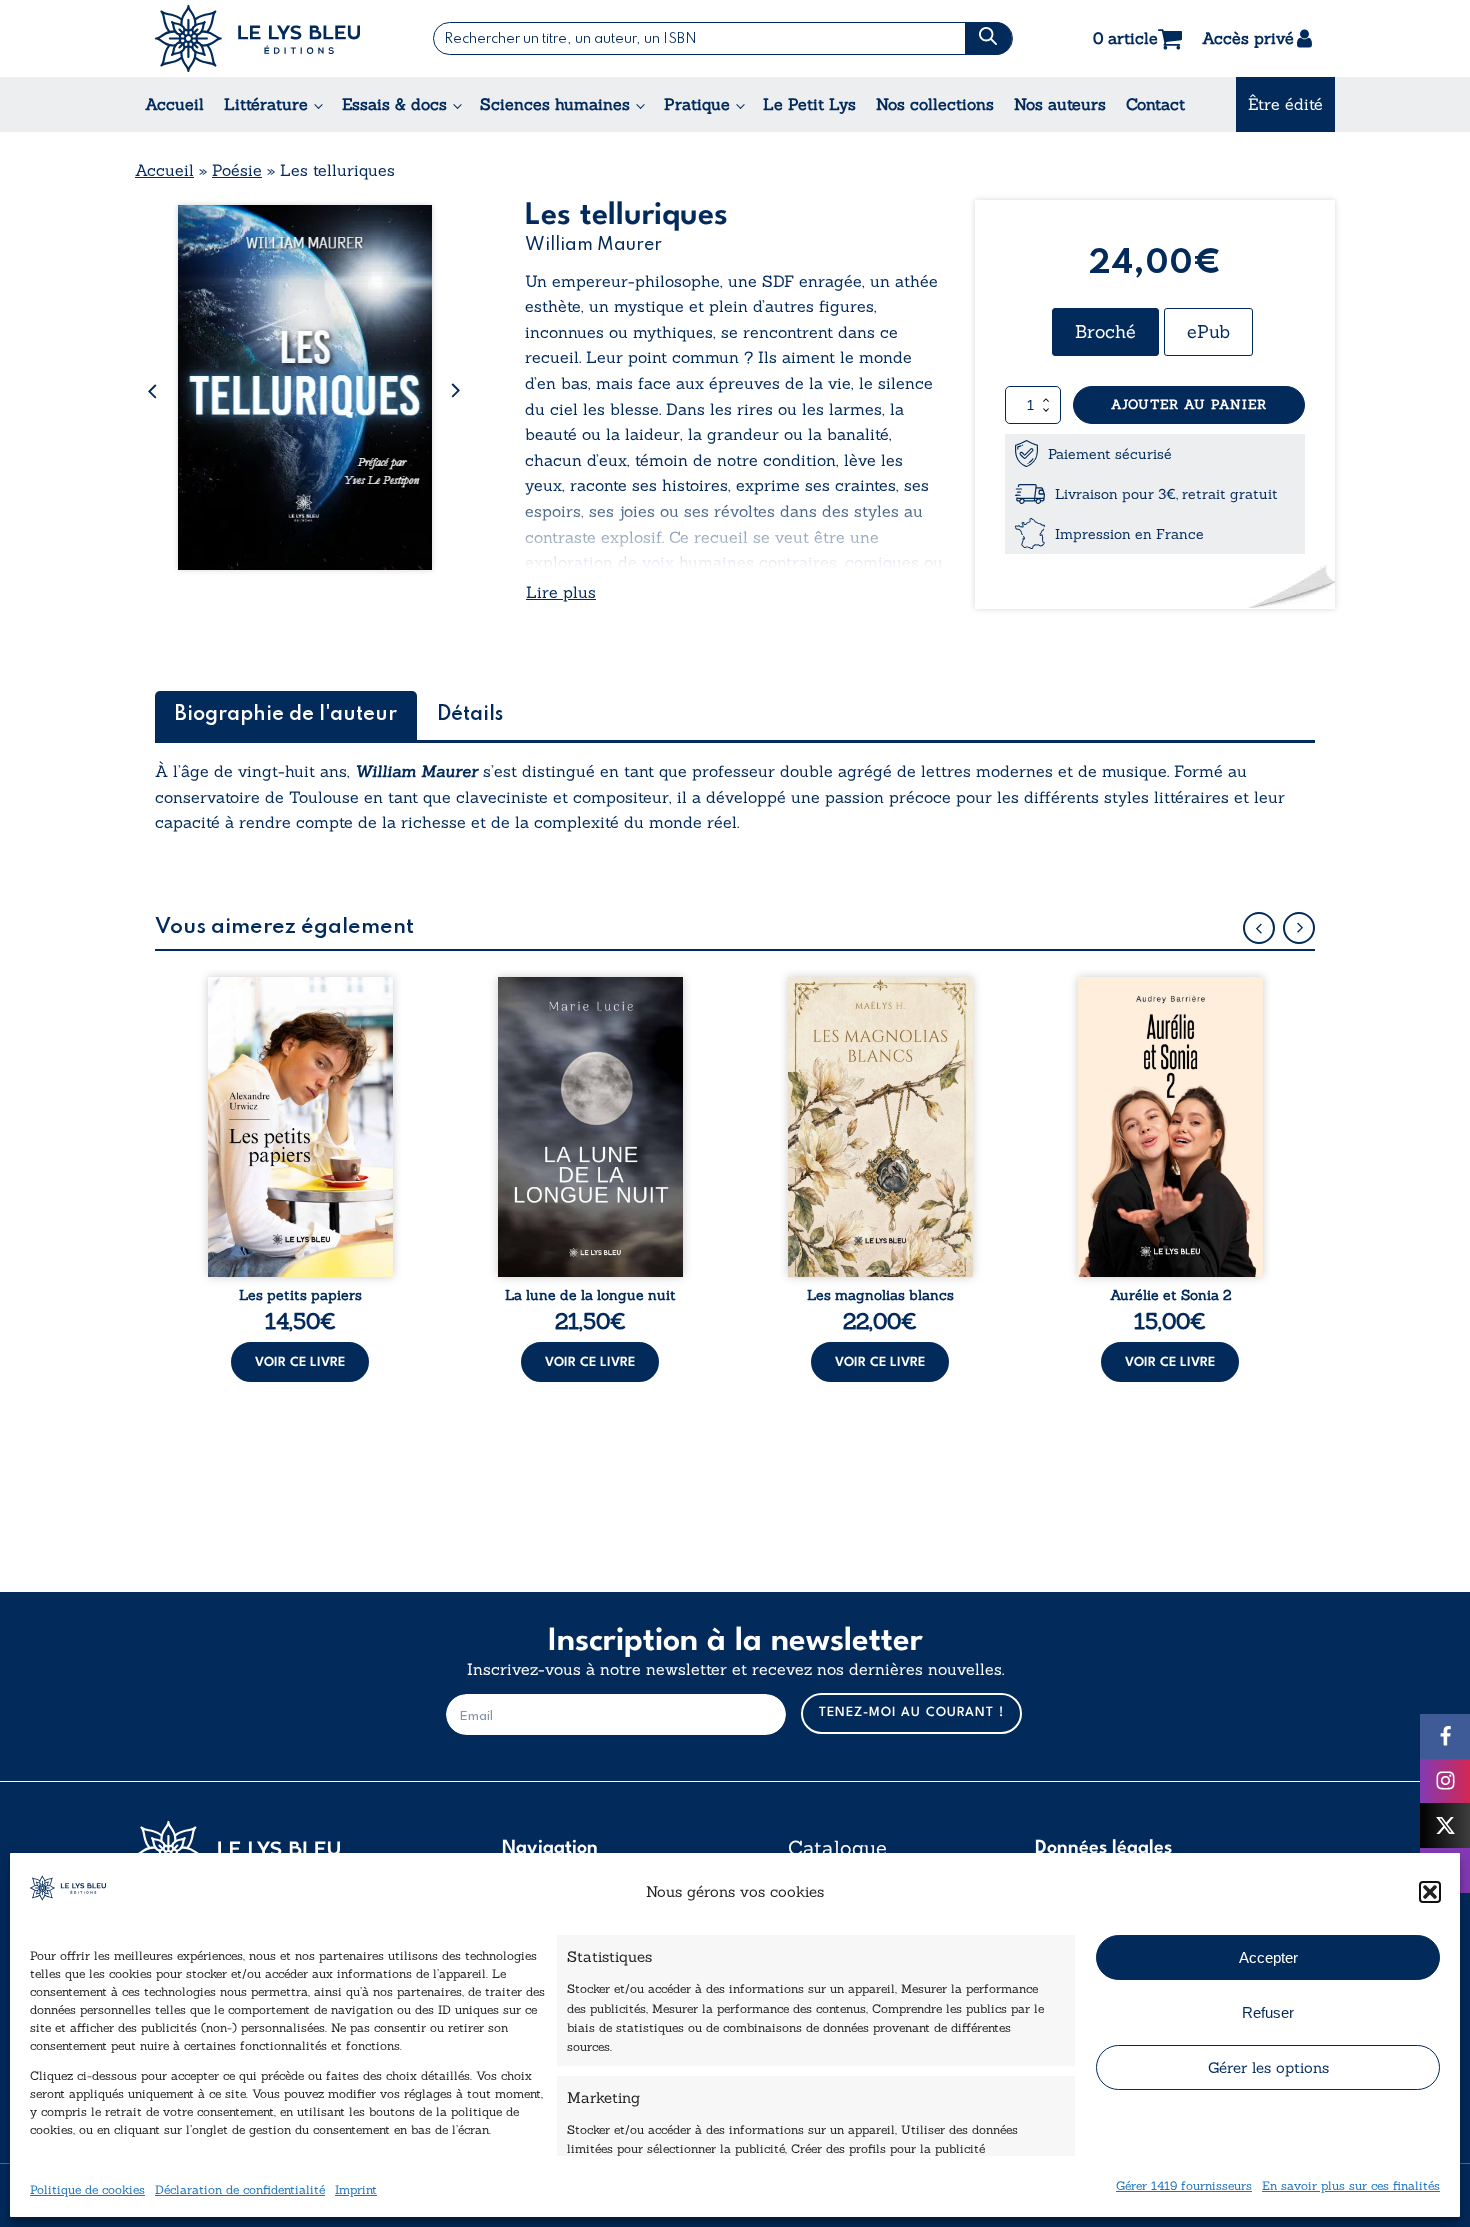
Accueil (174, 104)
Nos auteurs (1060, 104)
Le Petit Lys (809, 104)
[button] (1430, 1892)
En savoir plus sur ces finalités (1351, 2185)
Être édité (1285, 104)
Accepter (1268, 1957)
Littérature (266, 104)
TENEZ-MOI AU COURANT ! (911, 1712)
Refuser (1268, 2012)
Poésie (237, 170)
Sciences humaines (555, 104)
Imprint (356, 2189)
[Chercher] (988, 38)
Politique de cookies (87, 2189)
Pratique (697, 104)
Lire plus (561, 592)
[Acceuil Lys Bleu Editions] (257, 38)
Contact (1155, 104)
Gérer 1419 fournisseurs (1184, 2185)
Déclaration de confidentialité (240, 2189)
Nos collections (935, 104)
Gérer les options (1268, 2067)
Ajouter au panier (1189, 404)
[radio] (1105, 332)
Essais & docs (394, 104)
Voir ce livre (300, 1362)
